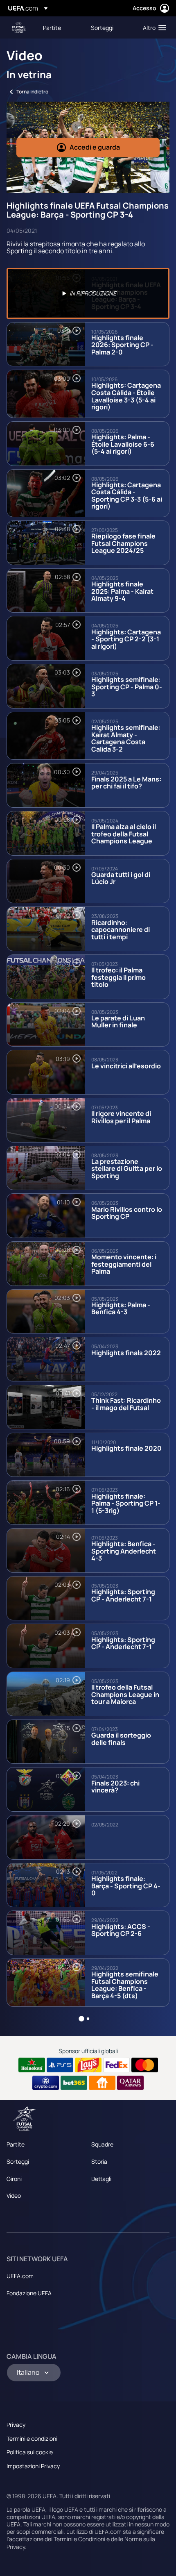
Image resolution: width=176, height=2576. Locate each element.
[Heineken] (32, 2065)
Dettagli (101, 2179)
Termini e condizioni (32, 2439)
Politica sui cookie (30, 2452)
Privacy (16, 2425)
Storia (99, 2161)
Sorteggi (18, 2161)
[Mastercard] (145, 2065)
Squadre (102, 2144)
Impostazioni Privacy (33, 2466)
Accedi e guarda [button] (95, 147)
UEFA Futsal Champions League (19, 28)
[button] (153, 27)
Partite (16, 2144)
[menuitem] (60, 27)
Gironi (14, 2179)
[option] (88, 293)
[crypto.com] (46, 2083)
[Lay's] (88, 2065)
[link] (52, 27)
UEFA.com (20, 2276)
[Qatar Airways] (130, 2083)
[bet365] (74, 2083)
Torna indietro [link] (32, 92)
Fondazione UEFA (29, 2293)
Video (14, 2196)
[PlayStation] (60, 2065)
